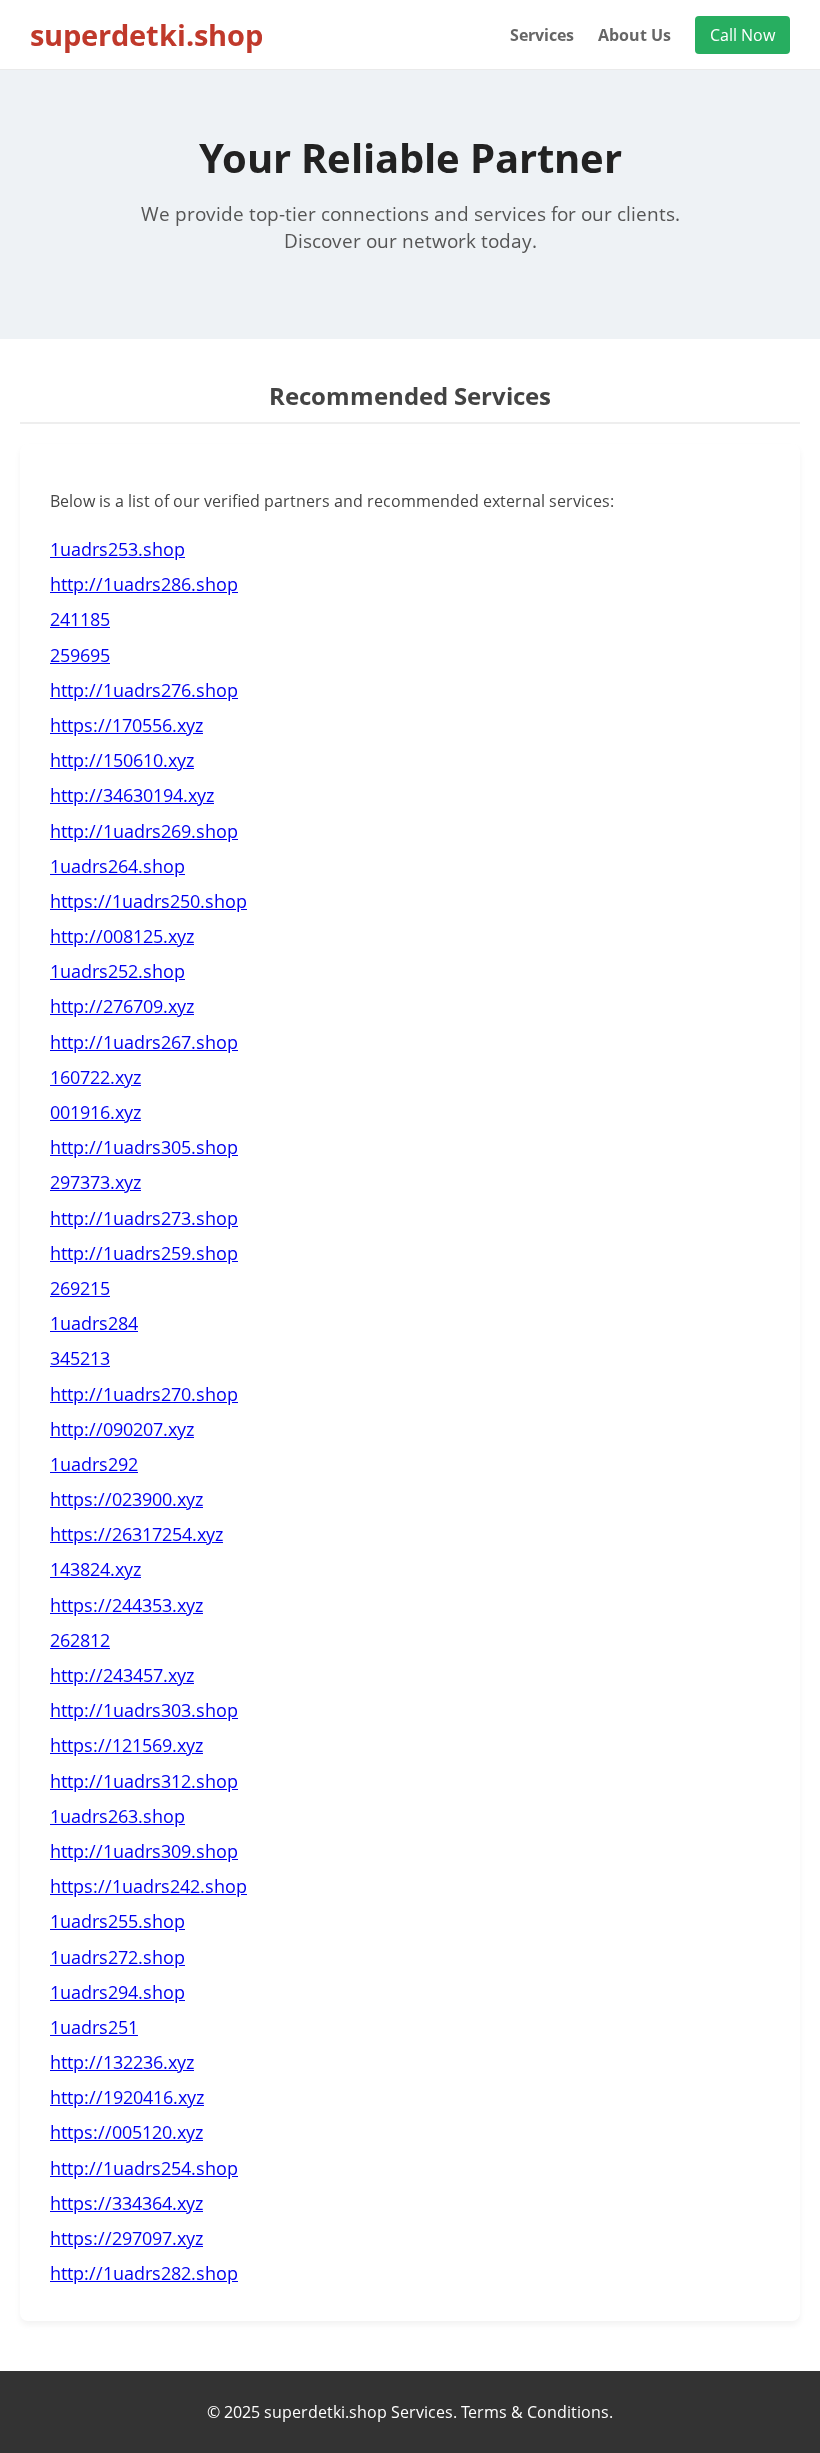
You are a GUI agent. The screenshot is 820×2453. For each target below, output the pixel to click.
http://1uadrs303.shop (144, 1710)
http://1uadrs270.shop (144, 1394)
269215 (80, 1288)
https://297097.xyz (126, 2238)
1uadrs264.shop (117, 866)
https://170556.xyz (126, 725)
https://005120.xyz (126, 2132)
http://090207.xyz (122, 1429)
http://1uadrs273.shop (144, 1218)
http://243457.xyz (122, 1675)
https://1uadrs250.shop (148, 901)
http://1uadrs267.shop (144, 1042)
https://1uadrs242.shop (148, 1886)
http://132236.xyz (122, 2062)
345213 (80, 1358)
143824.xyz (95, 1569)
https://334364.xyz (126, 2203)
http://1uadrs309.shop (144, 1851)
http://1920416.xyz (127, 2097)
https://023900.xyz (126, 1499)
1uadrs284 (94, 1323)
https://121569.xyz (126, 1745)
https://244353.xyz (126, 1605)
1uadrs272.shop (117, 1957)
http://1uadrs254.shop (144, 2168)
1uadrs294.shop (117, 1992)
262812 (80, 1640)
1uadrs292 (94, 1464)
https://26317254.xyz (136, 1534)
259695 (80, 655)
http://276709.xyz (122, 1006)
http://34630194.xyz (132, 795)
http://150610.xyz (122, 760)
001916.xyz (95, 1112)
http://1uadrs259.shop (144, 1253)
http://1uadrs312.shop (144, 1781)
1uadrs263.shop (117, 1816)
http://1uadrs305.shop (144, 1147)
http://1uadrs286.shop (144, 584)
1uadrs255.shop (117, 1921)
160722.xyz (95, 1077)
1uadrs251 (94, 2027)
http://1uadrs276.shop (144, 690)
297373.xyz (95, 1182)
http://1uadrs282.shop (144, 2273)
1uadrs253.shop (117, 549)
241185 (80, 619)
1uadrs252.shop (117, 971)
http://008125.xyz (122, 936)
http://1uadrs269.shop (144, 831)
